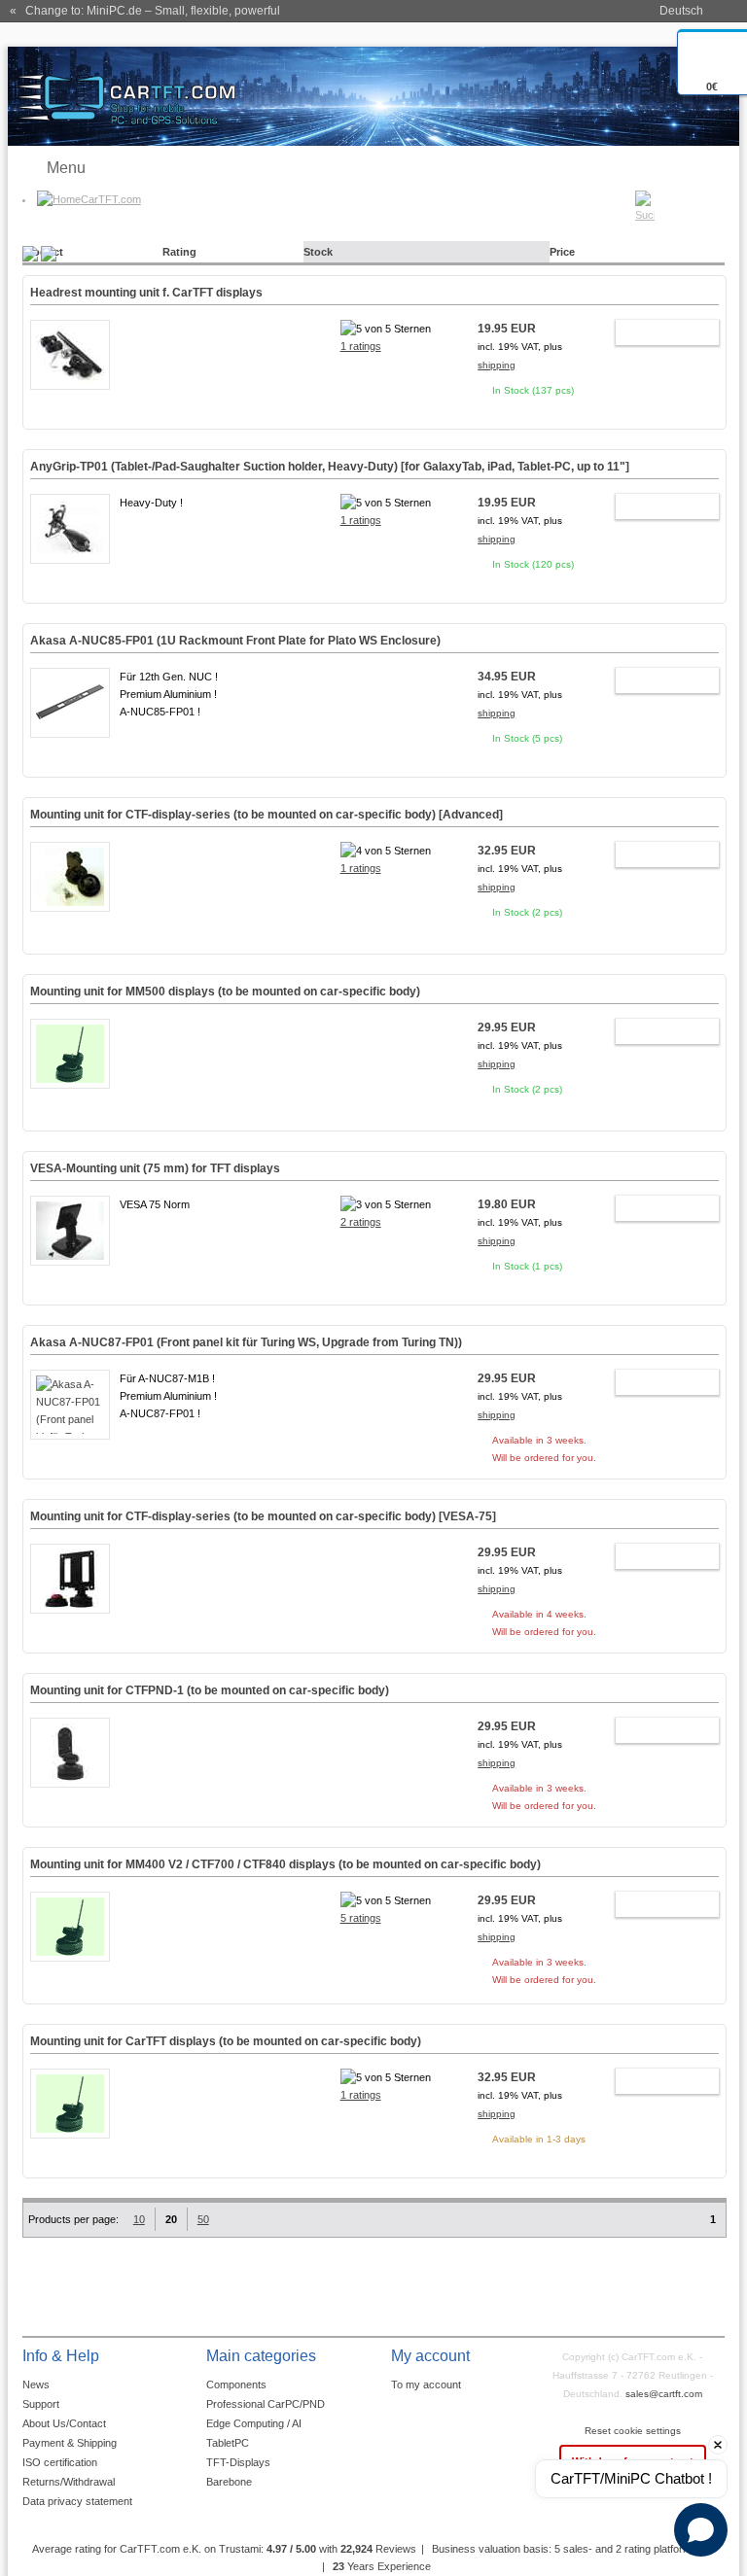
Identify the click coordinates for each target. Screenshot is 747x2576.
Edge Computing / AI (254, 2423)
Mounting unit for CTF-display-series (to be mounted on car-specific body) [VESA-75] (263, 1516)
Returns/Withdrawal (69, 2482)
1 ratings (361, 346)
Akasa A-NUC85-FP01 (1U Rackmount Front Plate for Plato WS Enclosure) (235, 641)
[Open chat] (701, 2530)
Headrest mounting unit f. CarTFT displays (146, 293)
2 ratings (361, 1222)
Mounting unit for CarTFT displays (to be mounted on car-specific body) (226, 2041)
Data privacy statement (77, 2501)
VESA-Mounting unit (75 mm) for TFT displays (155, 1168)
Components (236, 2385)
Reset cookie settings (633, 2431)
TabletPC (228, 2443)
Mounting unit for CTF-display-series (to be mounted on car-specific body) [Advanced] (267, 815)
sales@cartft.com (664, 2394)
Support (41, 2404)
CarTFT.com (111, 199)
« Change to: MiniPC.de (145, 11)
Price (562, 252)
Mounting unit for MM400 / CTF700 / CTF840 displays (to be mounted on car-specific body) (285, 1864)
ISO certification (60, 2462)
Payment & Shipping (70, 2443)
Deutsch (681, 11)
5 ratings (361, 1918)
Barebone (229, 2482)
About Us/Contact (64, 2423)
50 (203, 2219)
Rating (179, 252)
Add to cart (658, 335)
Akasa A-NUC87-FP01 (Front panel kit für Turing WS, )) (246, 1342)
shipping (497, 365)
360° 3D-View (70, 927)
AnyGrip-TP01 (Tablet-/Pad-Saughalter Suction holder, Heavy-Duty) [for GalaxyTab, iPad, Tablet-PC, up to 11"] (330, 467)
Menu (66, 168)
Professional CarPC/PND (266, 2404)
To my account (426, 2385)
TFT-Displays (238, 2462)
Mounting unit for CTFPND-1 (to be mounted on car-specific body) (210, 1690)
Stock (318, 252)
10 (139, 2219)
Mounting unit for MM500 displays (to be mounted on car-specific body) (225, 992)
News (36, 2385)
